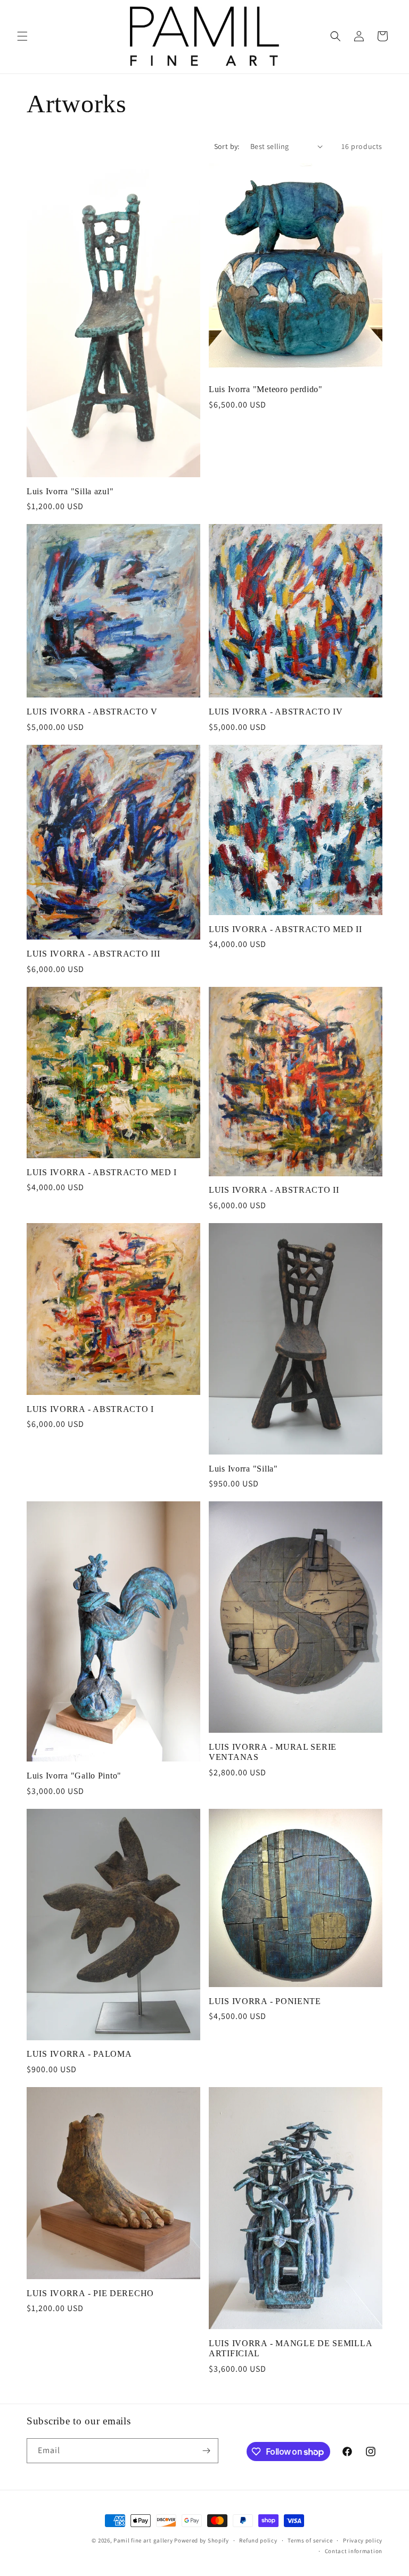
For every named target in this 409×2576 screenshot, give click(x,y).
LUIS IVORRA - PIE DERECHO (90, 2293)
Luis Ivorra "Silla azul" (70, 491)
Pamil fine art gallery (143, 2540)
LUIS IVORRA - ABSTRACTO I (90, 1409)
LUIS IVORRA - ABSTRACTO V (92, 712)
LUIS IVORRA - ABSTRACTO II (274, 1190)
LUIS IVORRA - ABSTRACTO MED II (285, 929)
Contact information (354, 2551)
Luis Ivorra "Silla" (243, 1469)
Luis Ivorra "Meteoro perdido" (266, 389)
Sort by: (227, 146)
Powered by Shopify (202, 2540)
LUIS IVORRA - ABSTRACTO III (93, 954)
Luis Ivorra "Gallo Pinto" (74, 1776)
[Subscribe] (206, 2451)
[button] (22, 36)
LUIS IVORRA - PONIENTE (265, 2001)
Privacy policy (363, 2540)
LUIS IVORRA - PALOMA (79, 2054)
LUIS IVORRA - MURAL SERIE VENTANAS (273, 1752)
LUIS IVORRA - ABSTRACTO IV (276, 712)
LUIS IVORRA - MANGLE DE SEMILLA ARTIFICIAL (290, 2348)
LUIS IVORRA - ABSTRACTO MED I (102, 1172)
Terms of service (310, 2540)
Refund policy (258, 2540)
